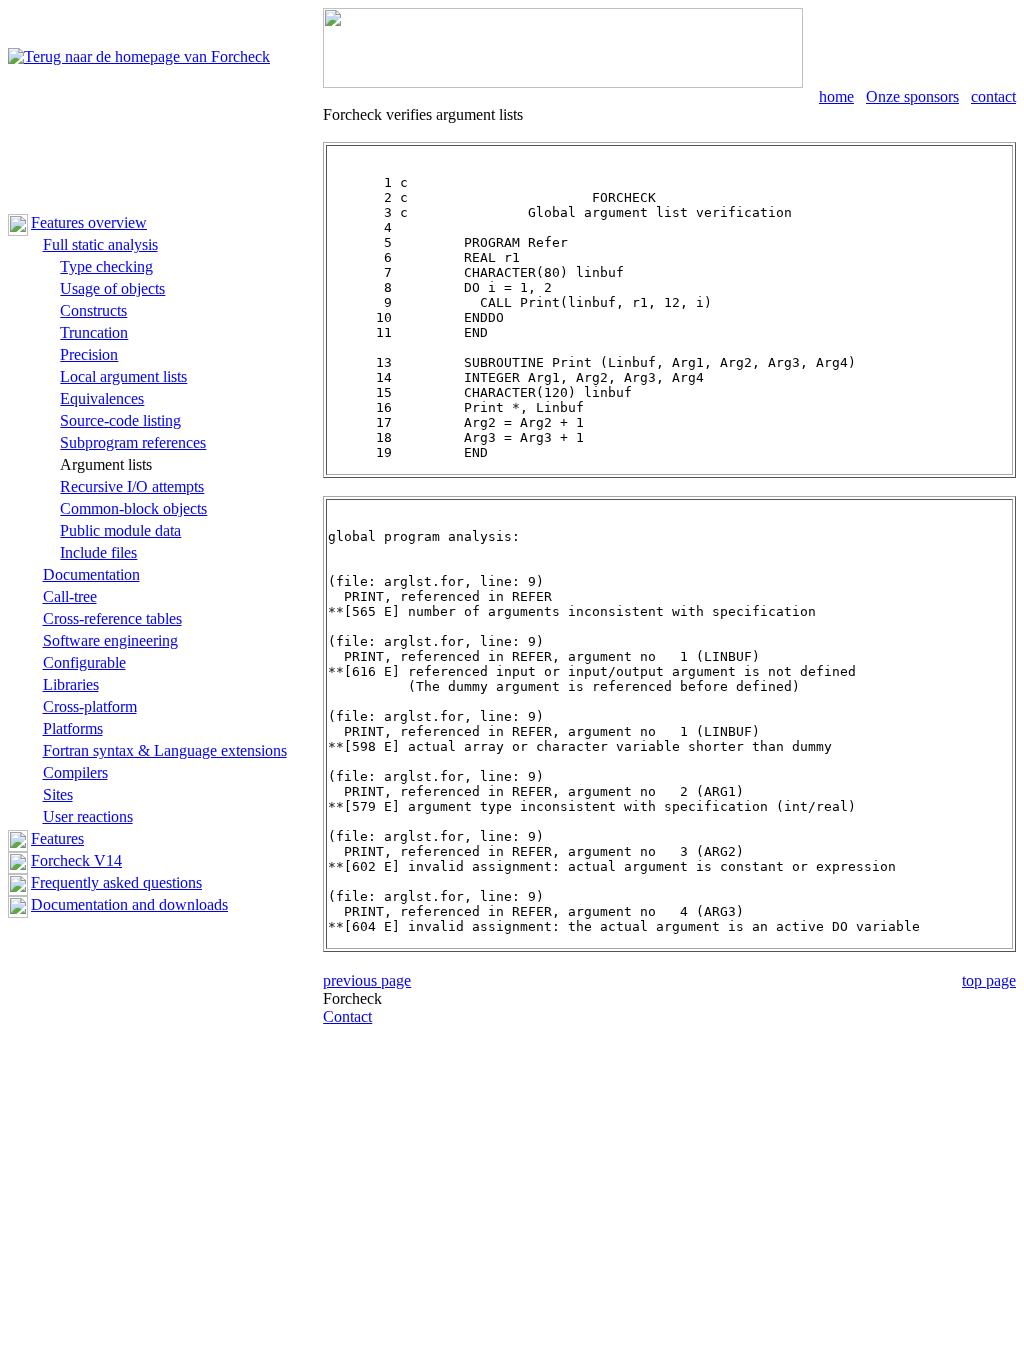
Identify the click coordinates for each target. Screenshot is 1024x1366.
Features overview (89, 222)
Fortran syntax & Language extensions (165, 750)
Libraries (71, 684)
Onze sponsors (912, 96)
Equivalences (102, 398)
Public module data (120, 530)
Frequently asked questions (116, 882)
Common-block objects (133, 508)
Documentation (91, 574)
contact (993, 96)
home (836, 96)
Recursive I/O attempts (132, 486)
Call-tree (70, 596)
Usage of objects (112, 288)
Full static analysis (100, 244)
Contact (347, 1016)
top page (989, 980)
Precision (89, 354)
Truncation (94, 332)
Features (57, 838)
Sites (58, 794)
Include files (98, 552)
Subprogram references (133, 442)
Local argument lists (123, 376)
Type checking (106, 266)
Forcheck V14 (76, 860)
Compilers (75, 772)
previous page (367, 980)
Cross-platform (90, 706)
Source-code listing (120, 420)
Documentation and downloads (129, 904)
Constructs (93, 310)
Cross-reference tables (112, 618)
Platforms (73, 728)
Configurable (84, 662)
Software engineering (110, 640)
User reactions (88, 816)
